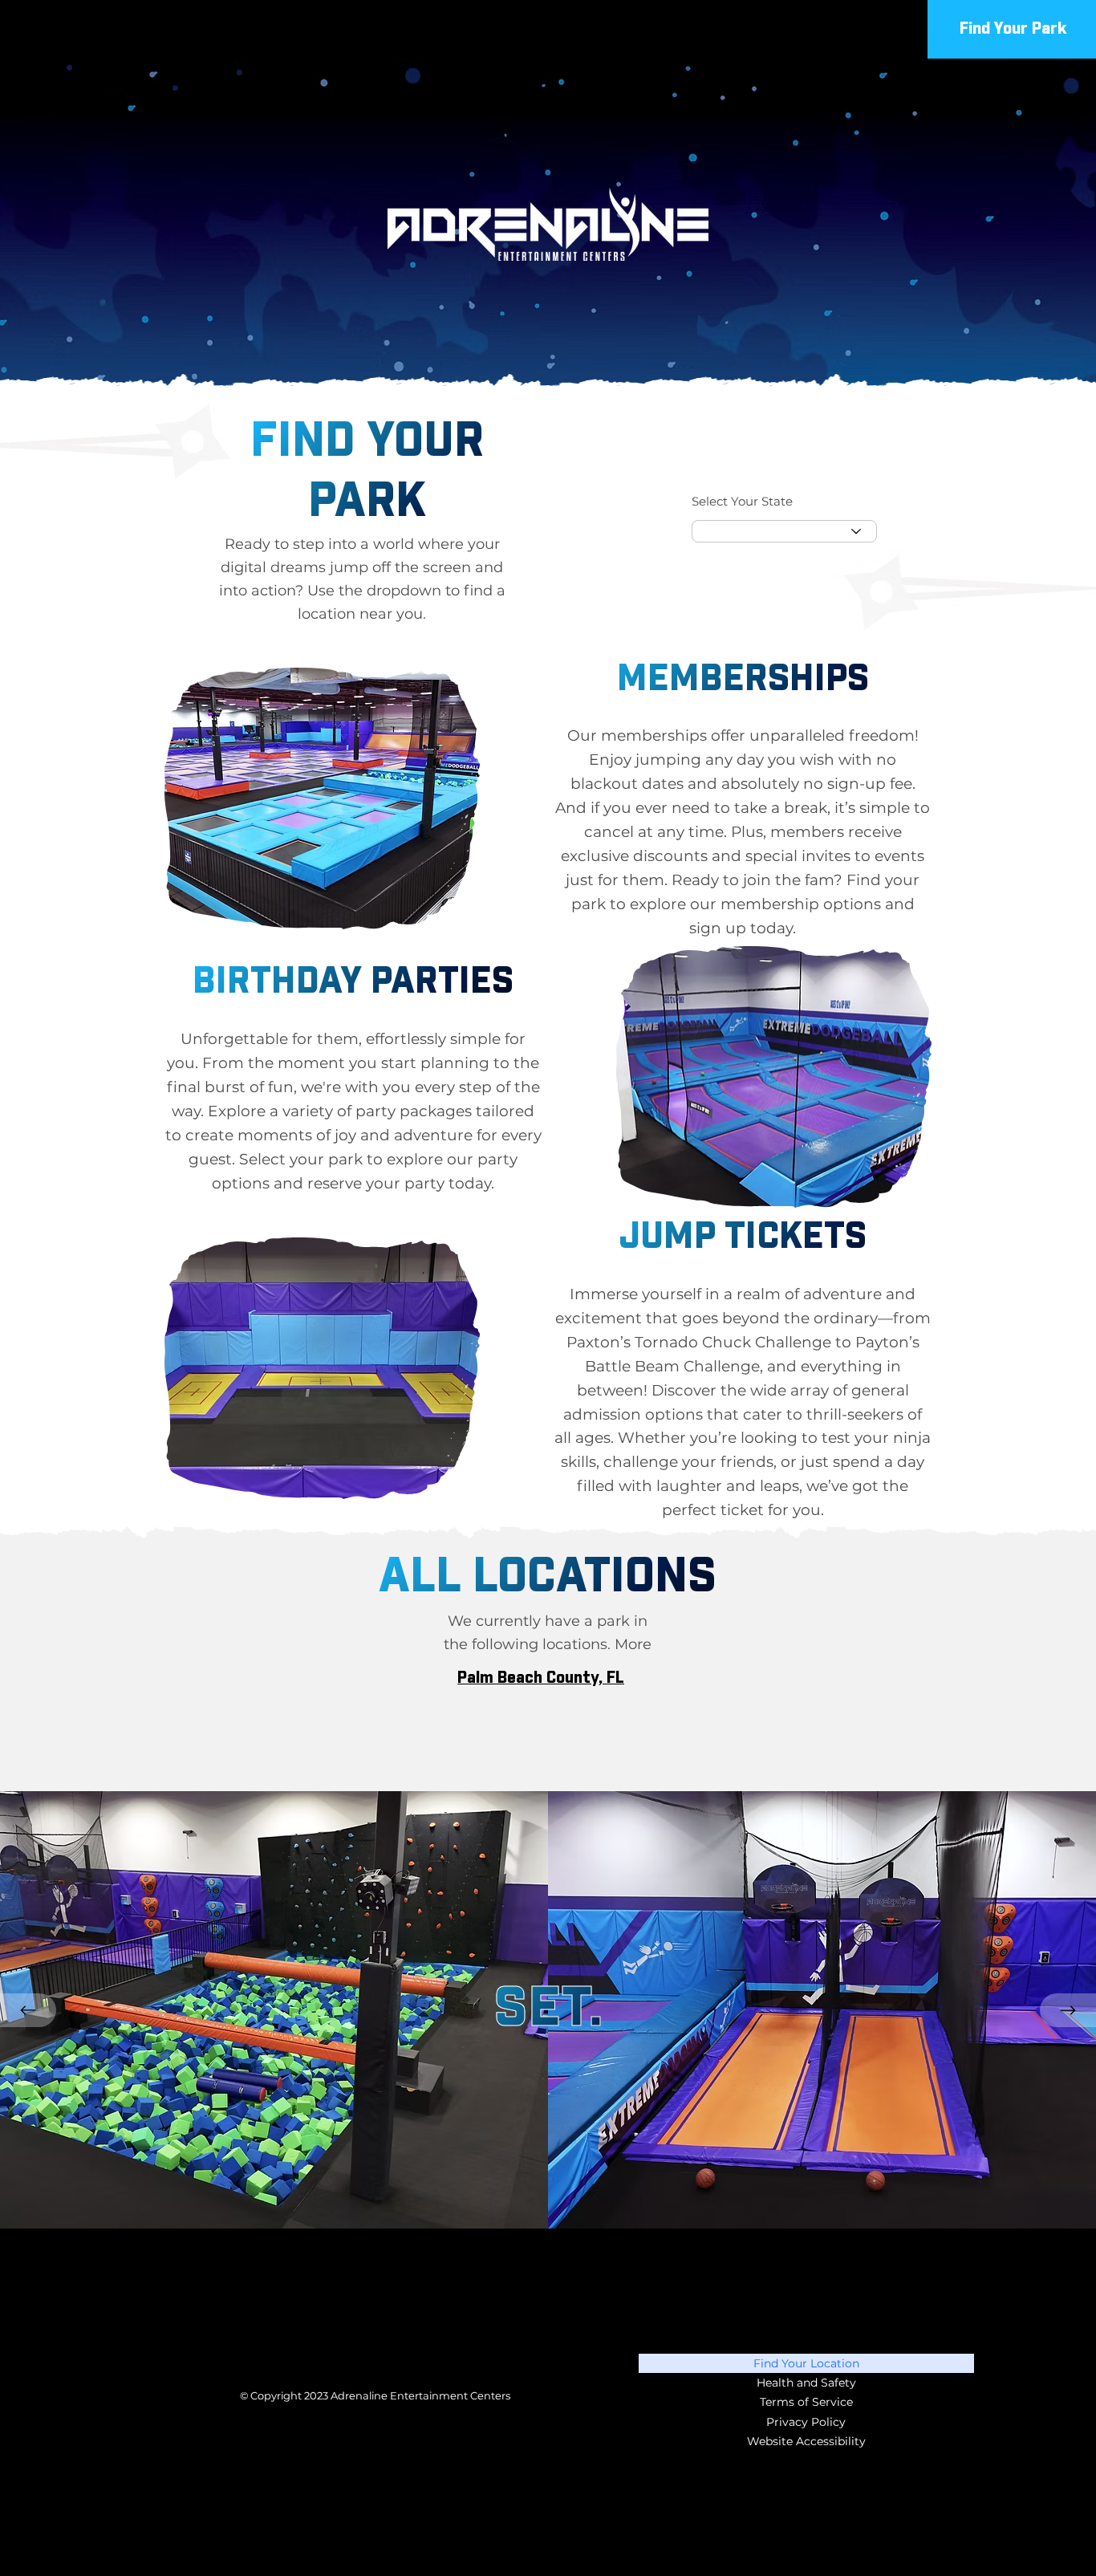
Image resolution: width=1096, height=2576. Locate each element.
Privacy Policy (806, 2422)
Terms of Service (806, 2402)
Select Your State (742, 502)
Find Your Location (806, 2363)
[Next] (1068, 2010)
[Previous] (28, 2010)
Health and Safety (806, 2383)
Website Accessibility (806, 2441)
